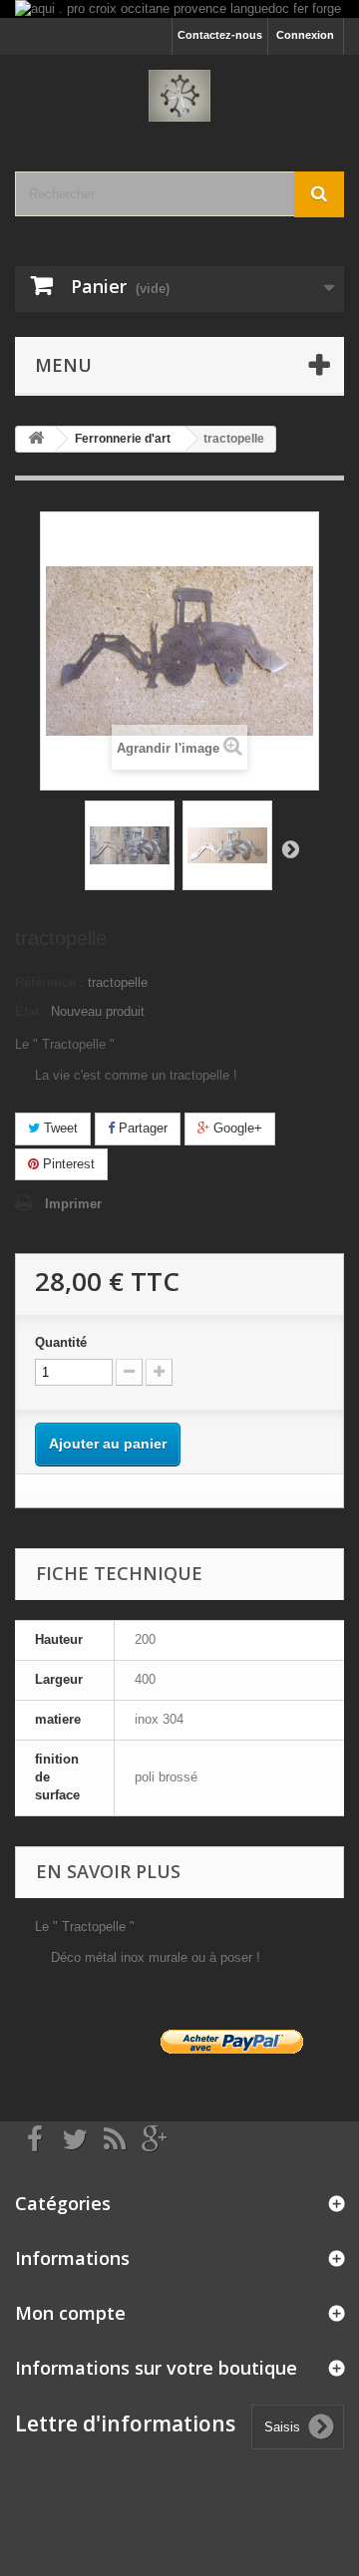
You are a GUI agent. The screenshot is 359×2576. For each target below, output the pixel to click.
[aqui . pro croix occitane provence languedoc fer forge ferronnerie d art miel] (179, 9)
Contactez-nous (220, 35)
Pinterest (67, 1164)
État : (31, 1011)
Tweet (59, 1128)
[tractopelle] (130, 845)
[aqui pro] (179, 96)
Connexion (305, 35)
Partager (141, 1128)
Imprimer (73, 1204)
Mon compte (70, 2313)
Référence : (49, 982)
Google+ (236, 1128)
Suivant (290, 848)
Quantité (61, 1342)
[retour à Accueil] (36, 439)
